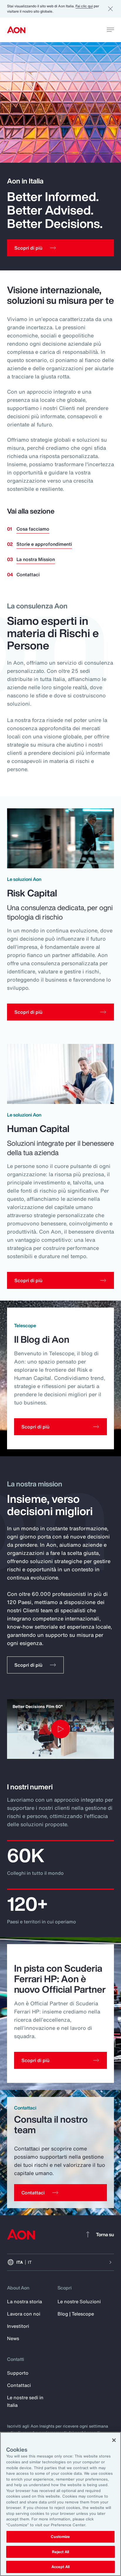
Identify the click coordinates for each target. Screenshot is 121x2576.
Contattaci (28, 574)
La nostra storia (25, 2301)
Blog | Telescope (76, 2314)
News (13, 2338)
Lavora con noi (24, 2314)
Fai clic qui (84, 6)
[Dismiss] (110, 9)
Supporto (18, 2373)
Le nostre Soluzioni (79, 2301)
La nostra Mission (36, 559)
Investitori (18, 2326)
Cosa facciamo (33, 529)
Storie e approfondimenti (44, 544)
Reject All (60, 2552)
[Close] (114, 2440)
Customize (60, 2537)
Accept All (60, 2567)
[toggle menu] (110, 30)
